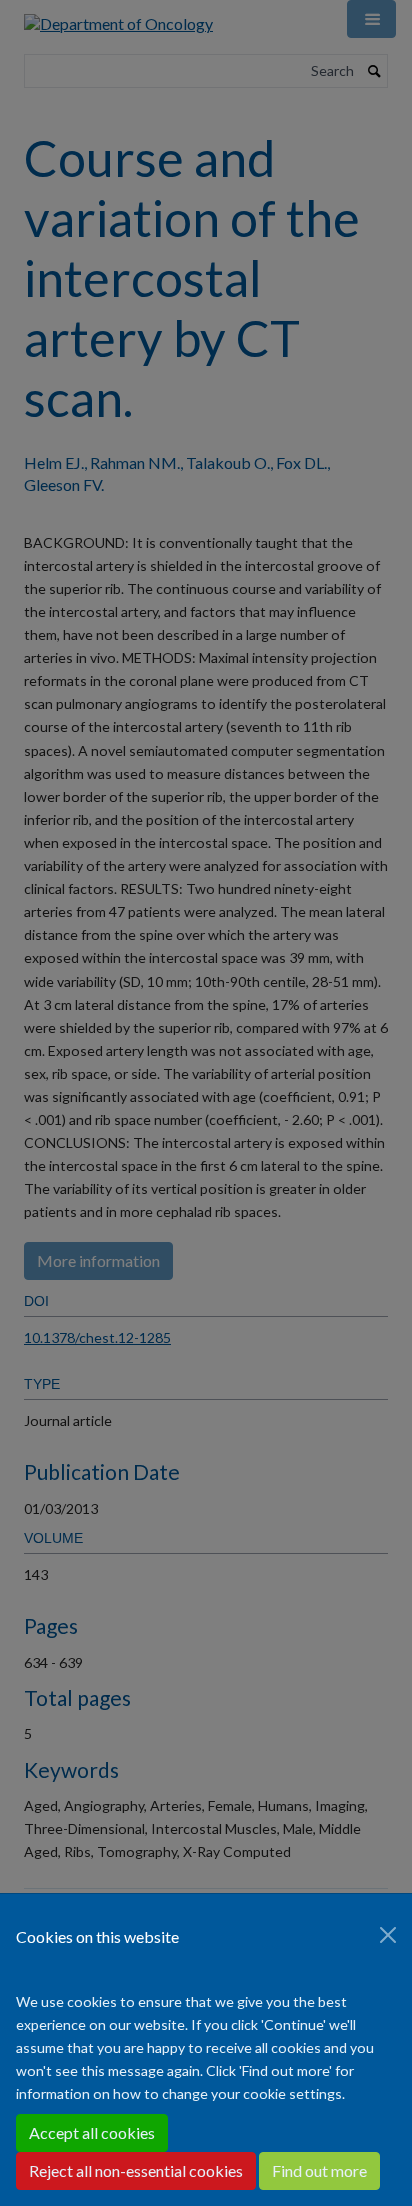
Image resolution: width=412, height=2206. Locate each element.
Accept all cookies (92, 2132)
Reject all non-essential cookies (136, 2170)
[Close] (388, 1935)
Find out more (319, 2170)
